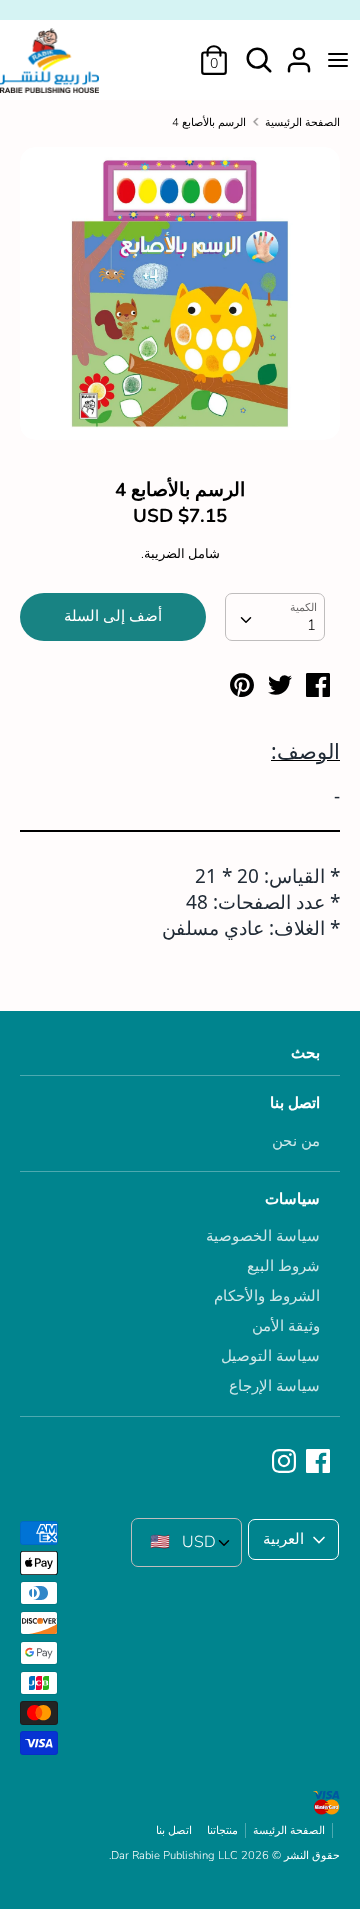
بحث (305, 1053)
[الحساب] (299, 52)
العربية (283, 1539)
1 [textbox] (311, 625)
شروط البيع (283, 1266)
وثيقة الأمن (286, 1326)
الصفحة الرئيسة (289, 1830)
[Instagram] (286, 1462)
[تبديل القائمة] (338, 60)
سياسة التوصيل (270, 1356)
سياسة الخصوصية (263, 1236)
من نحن (296, 1141)
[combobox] (275, 617)
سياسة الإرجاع (274, 1386)
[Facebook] (320, 1462)
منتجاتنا (222, 1830)
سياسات (292, 1199)
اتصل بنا (295, 1103)
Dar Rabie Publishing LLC (174, 1855)
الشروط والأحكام (267, 1296)
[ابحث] (259, 52)
